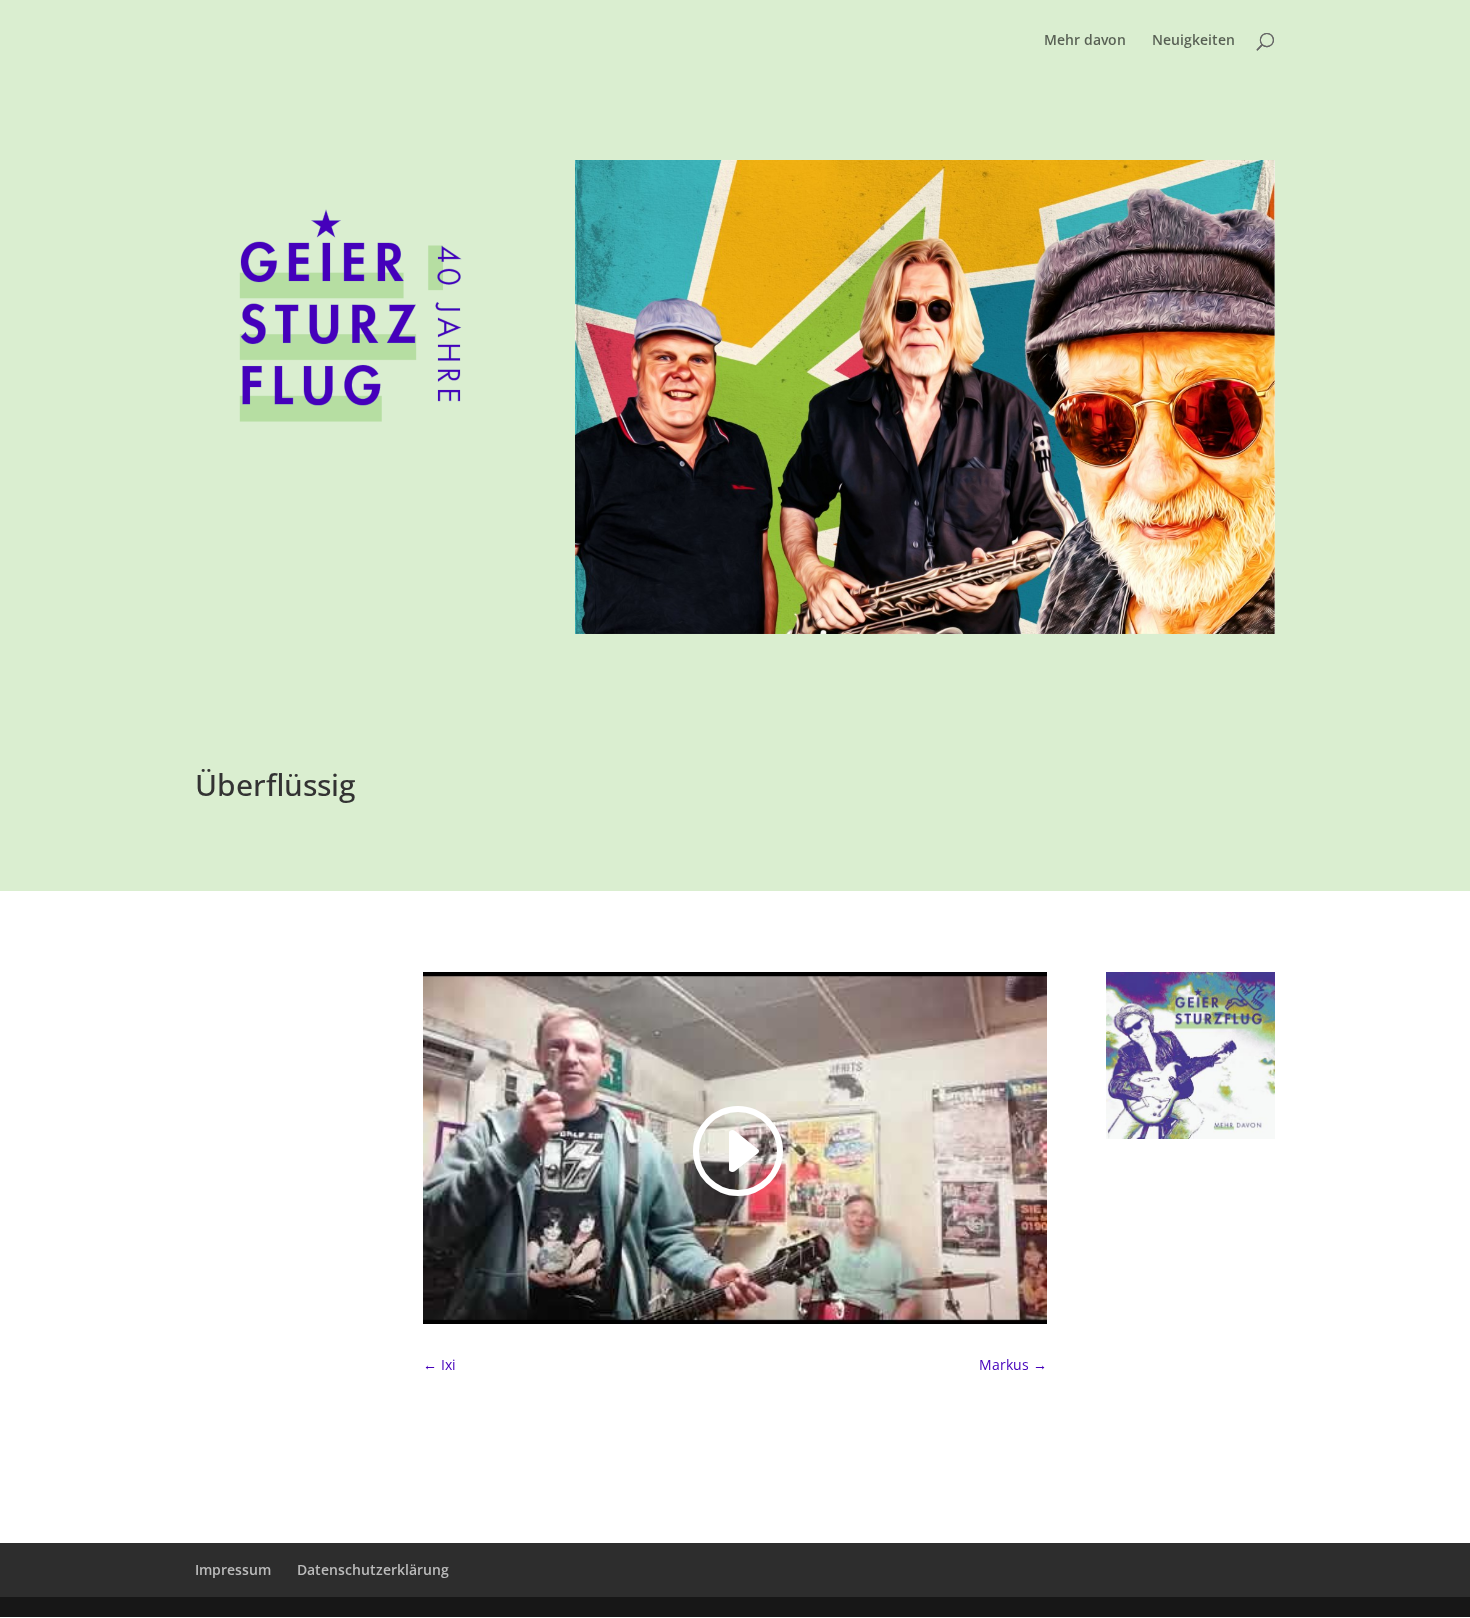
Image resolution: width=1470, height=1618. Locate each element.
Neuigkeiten (1193, 41)
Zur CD (1162, 1195)
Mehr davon (1085, 41)
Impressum (233, 1569)
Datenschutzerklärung (373, 1569)
